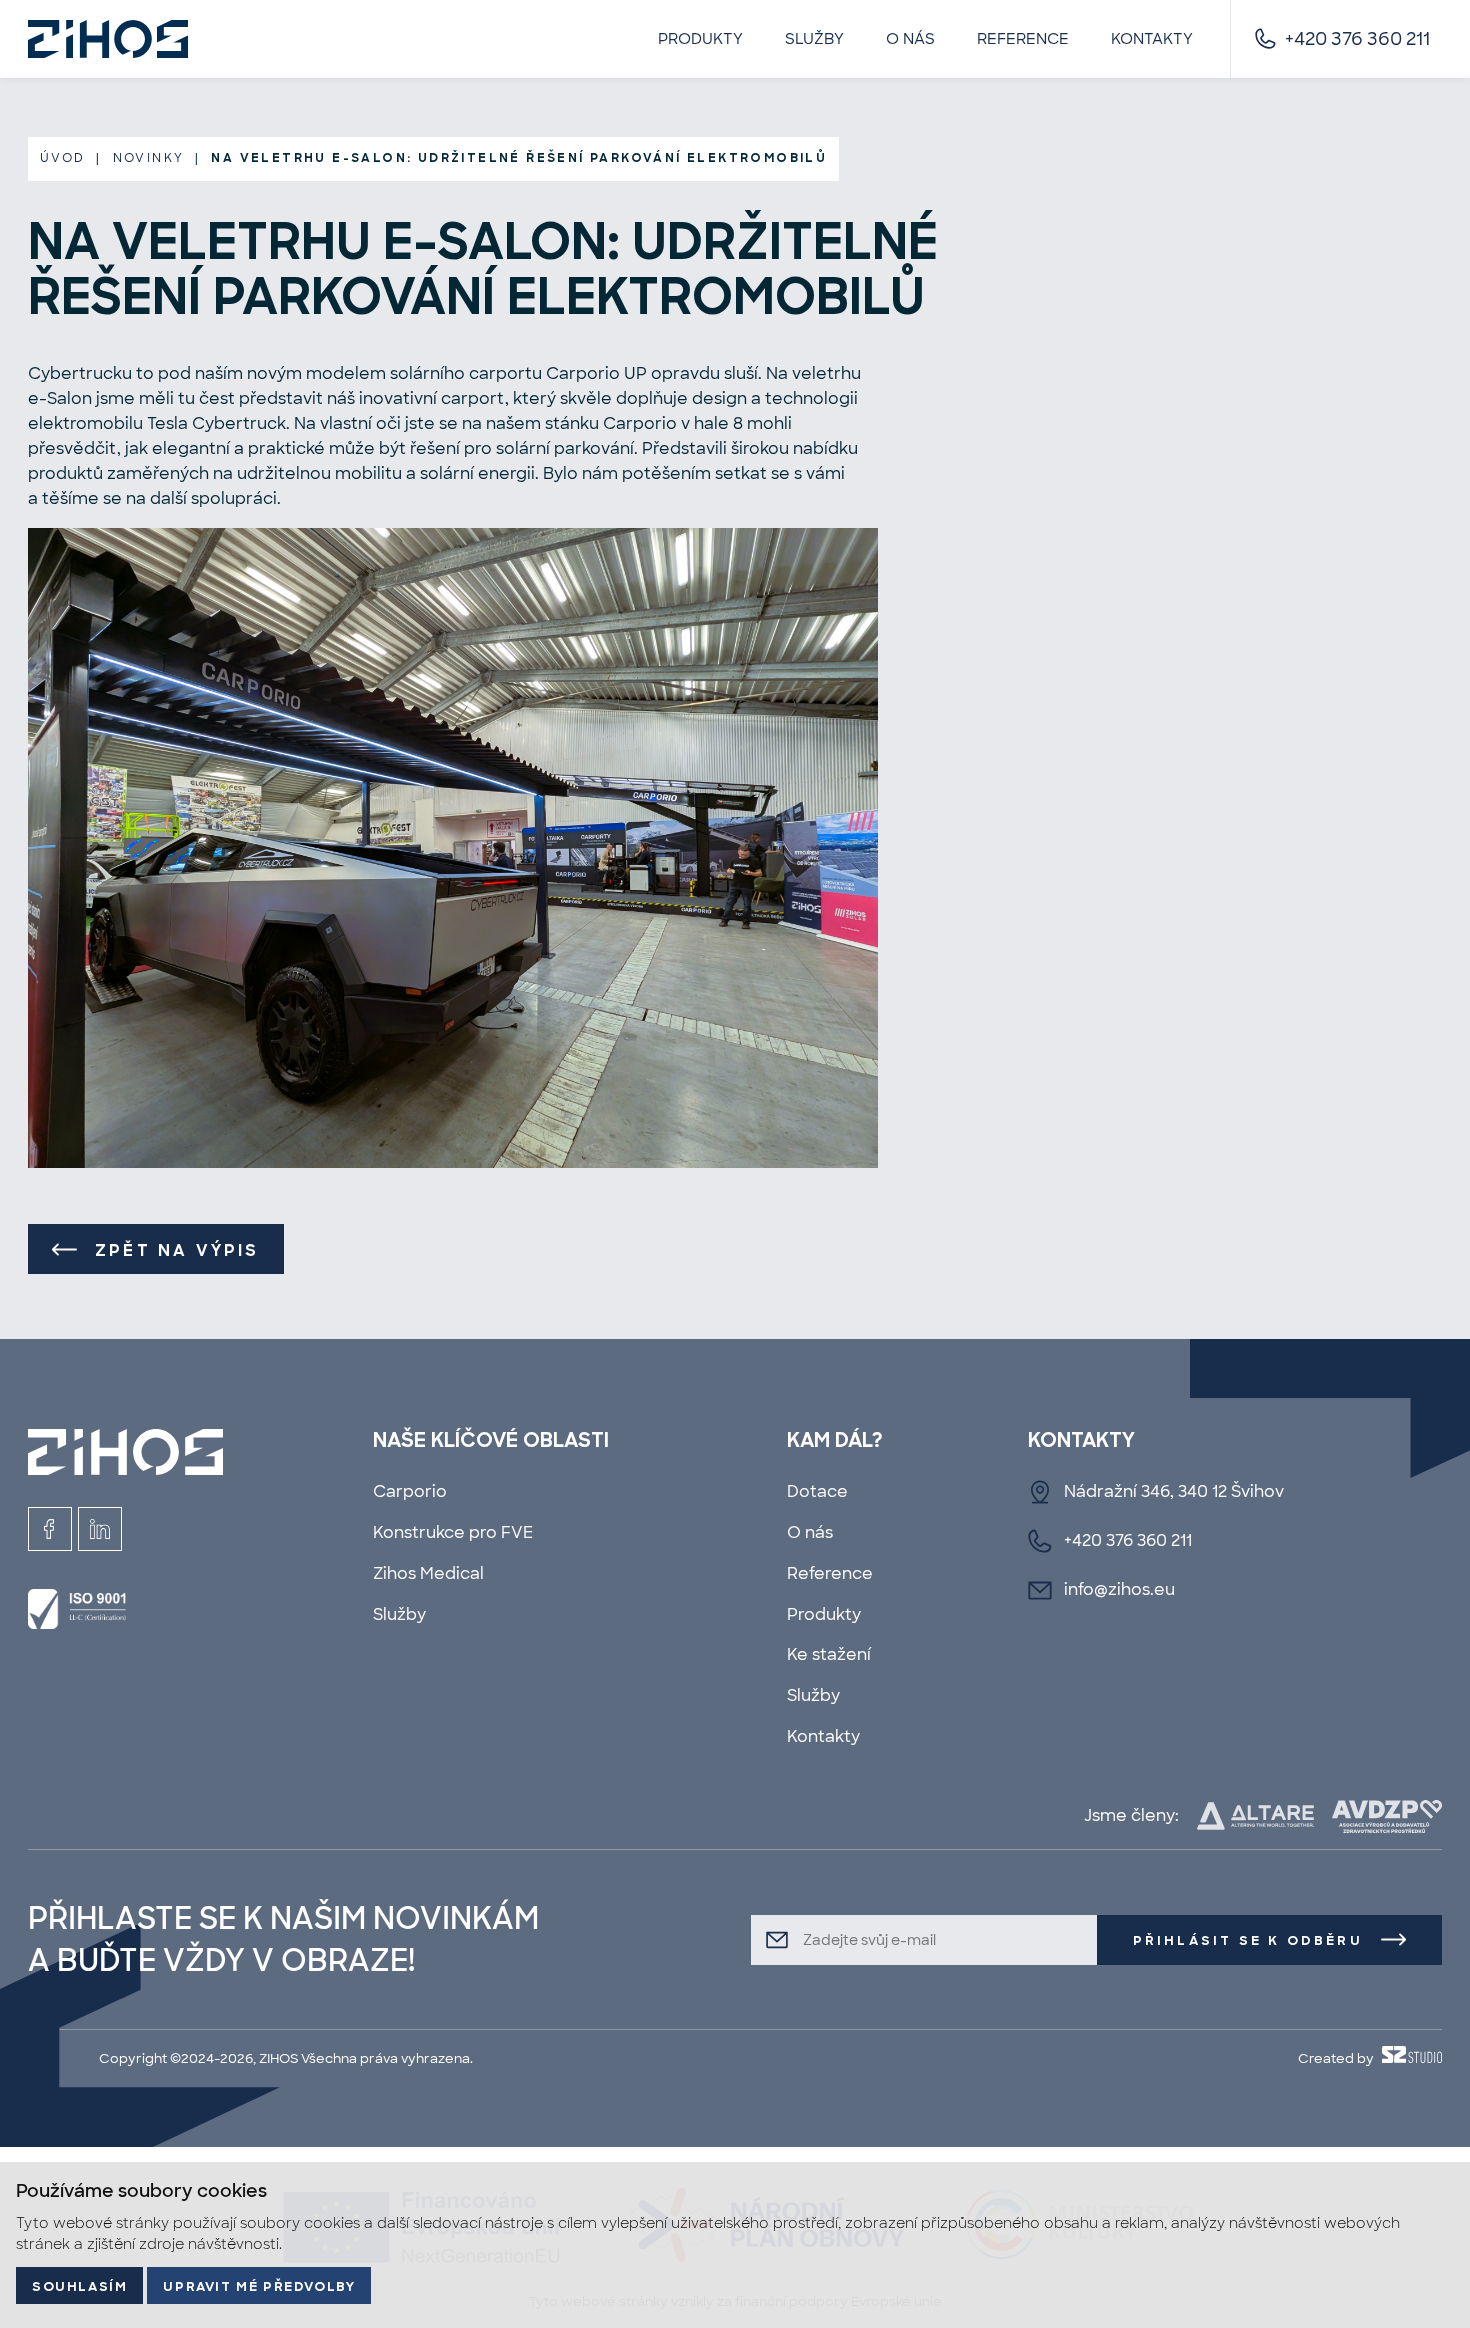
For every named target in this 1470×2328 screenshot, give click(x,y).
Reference (1023, 39)
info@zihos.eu (1119, 1589)
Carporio (410, 1491)
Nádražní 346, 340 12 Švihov (1174, 1491)
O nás (910, 39)
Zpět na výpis (177, 1252)
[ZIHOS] (108, 39)
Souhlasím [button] (79, 2287)
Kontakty (1152, 39)
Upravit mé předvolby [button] (259, 2287)
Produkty (700, 39)
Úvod (63, 158)
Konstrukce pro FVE (453, 1532)
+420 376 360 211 (1357, 39)
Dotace (817, 1491)
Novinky (149, 158)
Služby (814, 39)
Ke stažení (829, 1654)
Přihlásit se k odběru (1248, 1941)
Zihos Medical (428, 1573)
